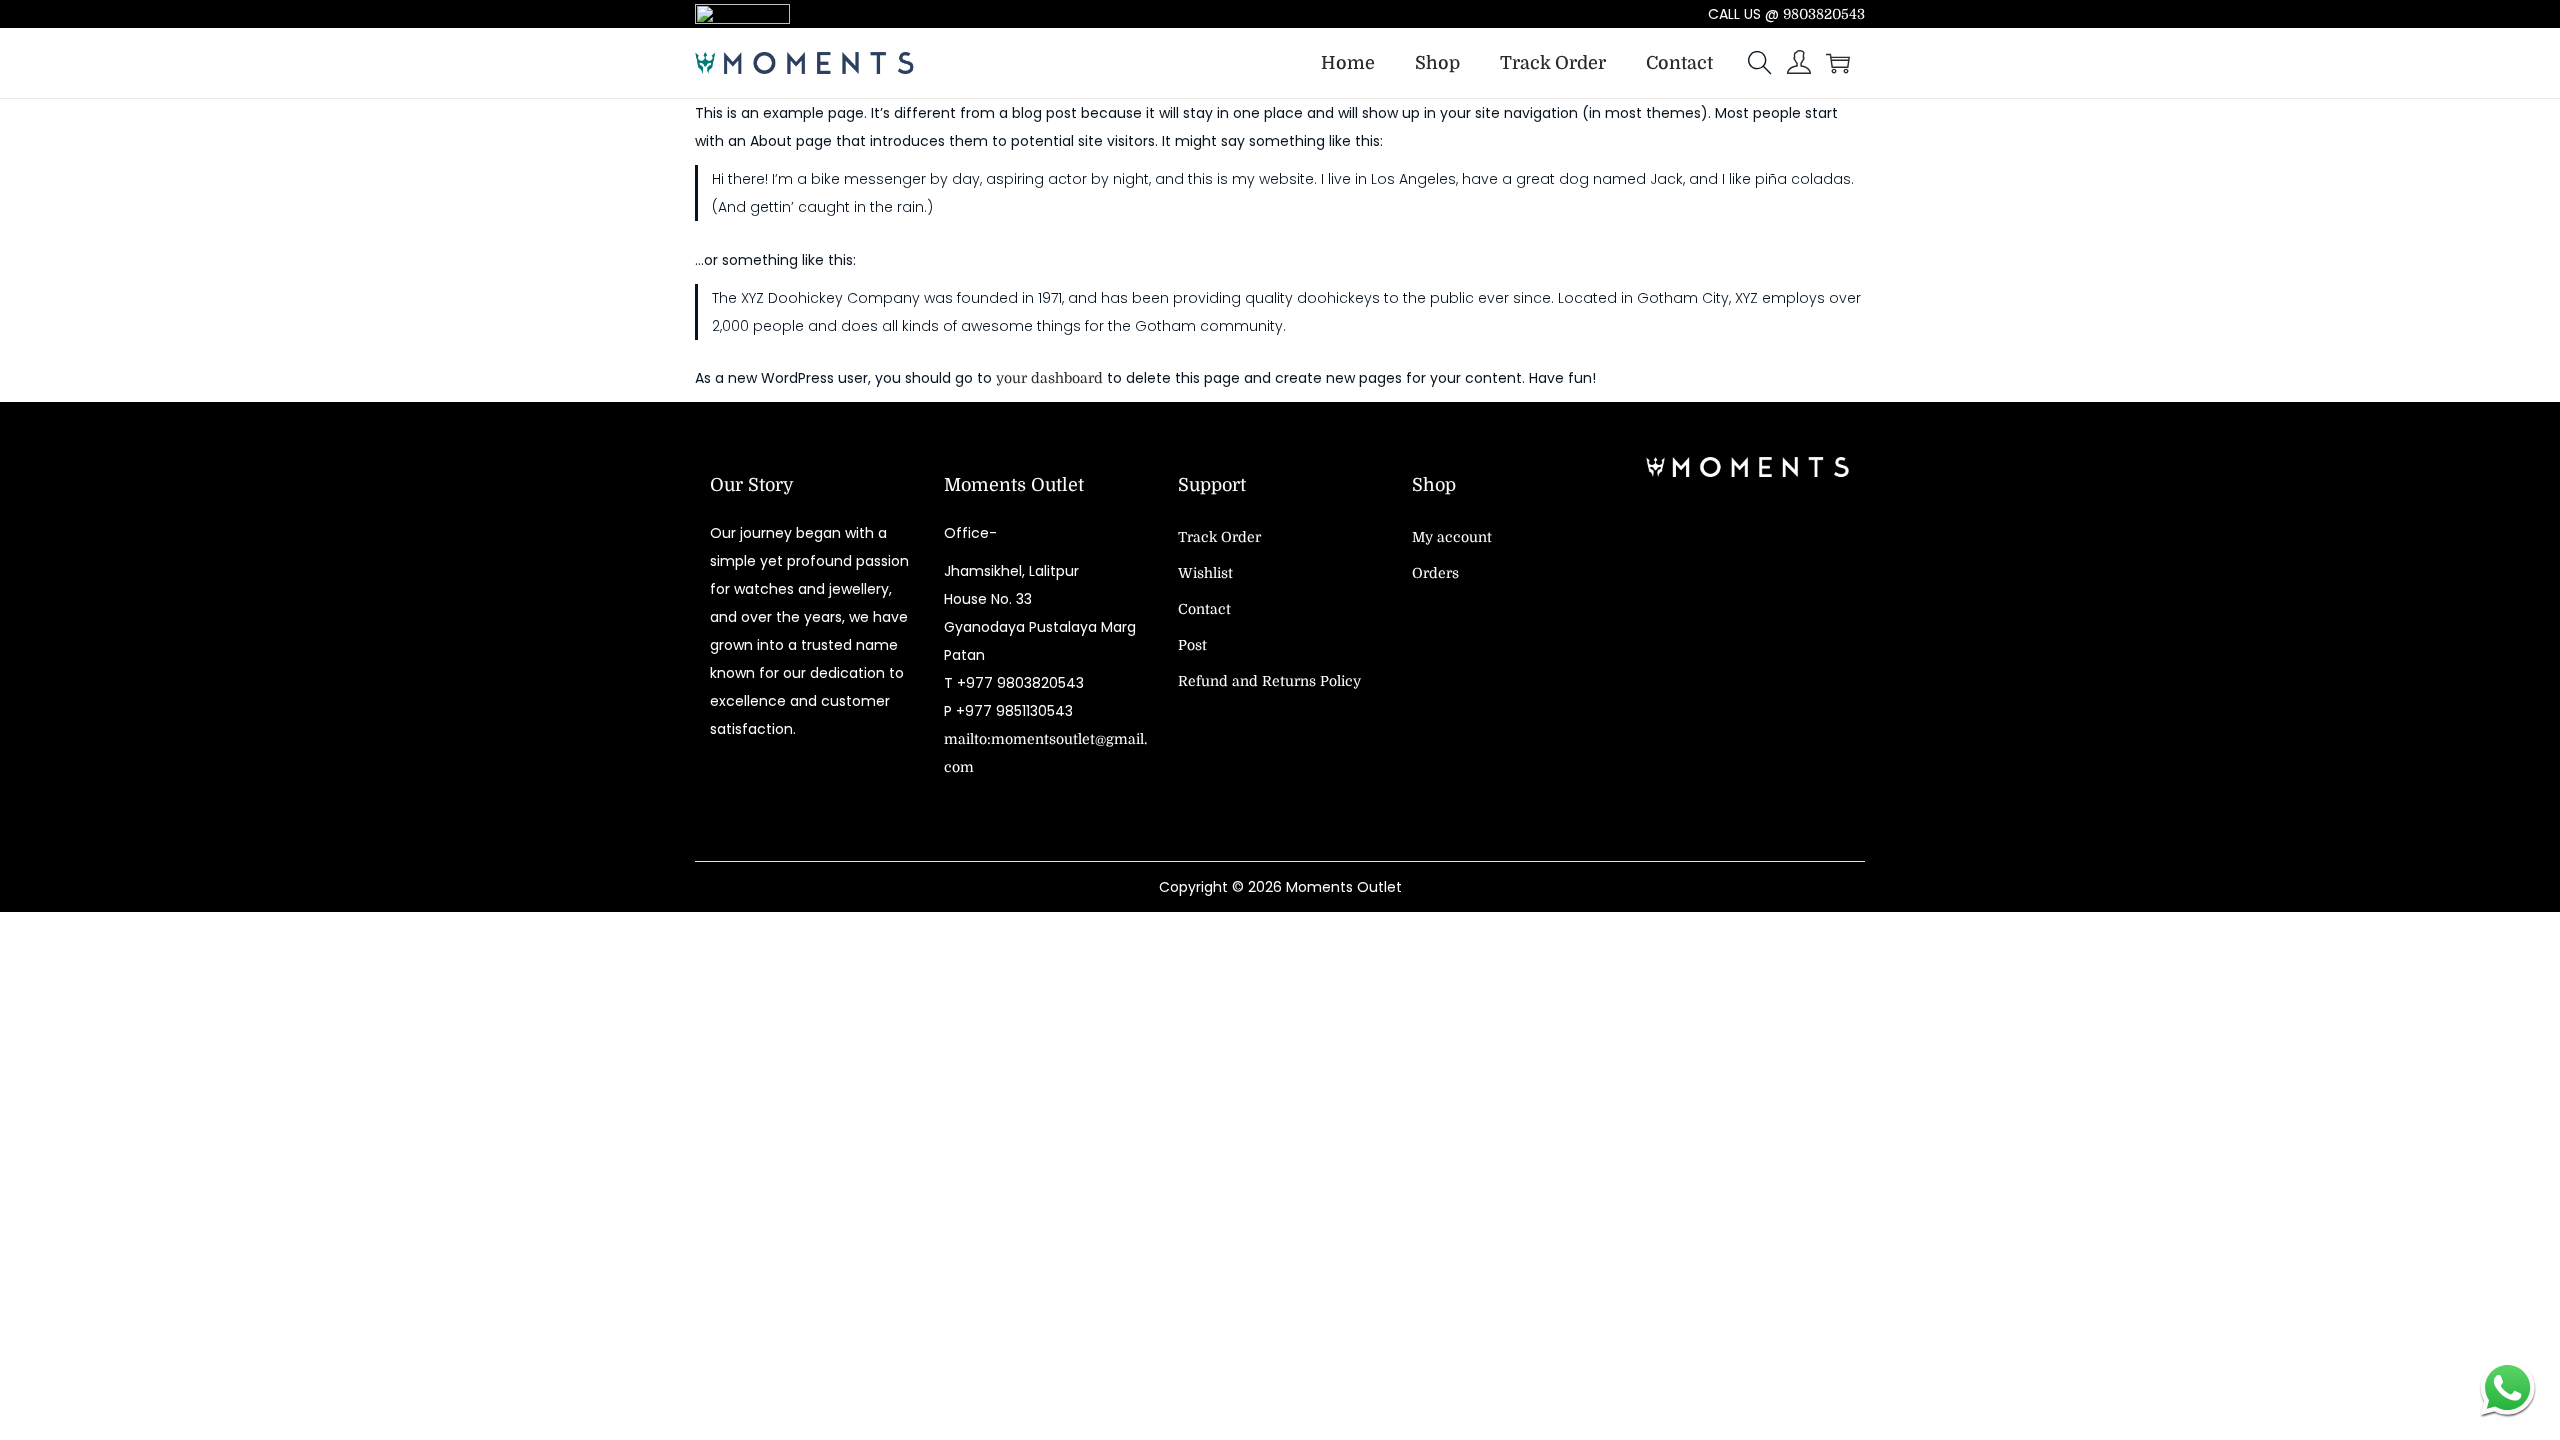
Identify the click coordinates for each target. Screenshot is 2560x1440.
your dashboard (1049, 378)
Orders (1435, 573)
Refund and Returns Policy (1269, 681)
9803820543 (1824, 14)
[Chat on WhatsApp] (895, 14)
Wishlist (1205, 573)
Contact (1204, 609)
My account (1452, 537)
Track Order (1219, 537)
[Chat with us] (2507, 1387)
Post (1192, 645)
